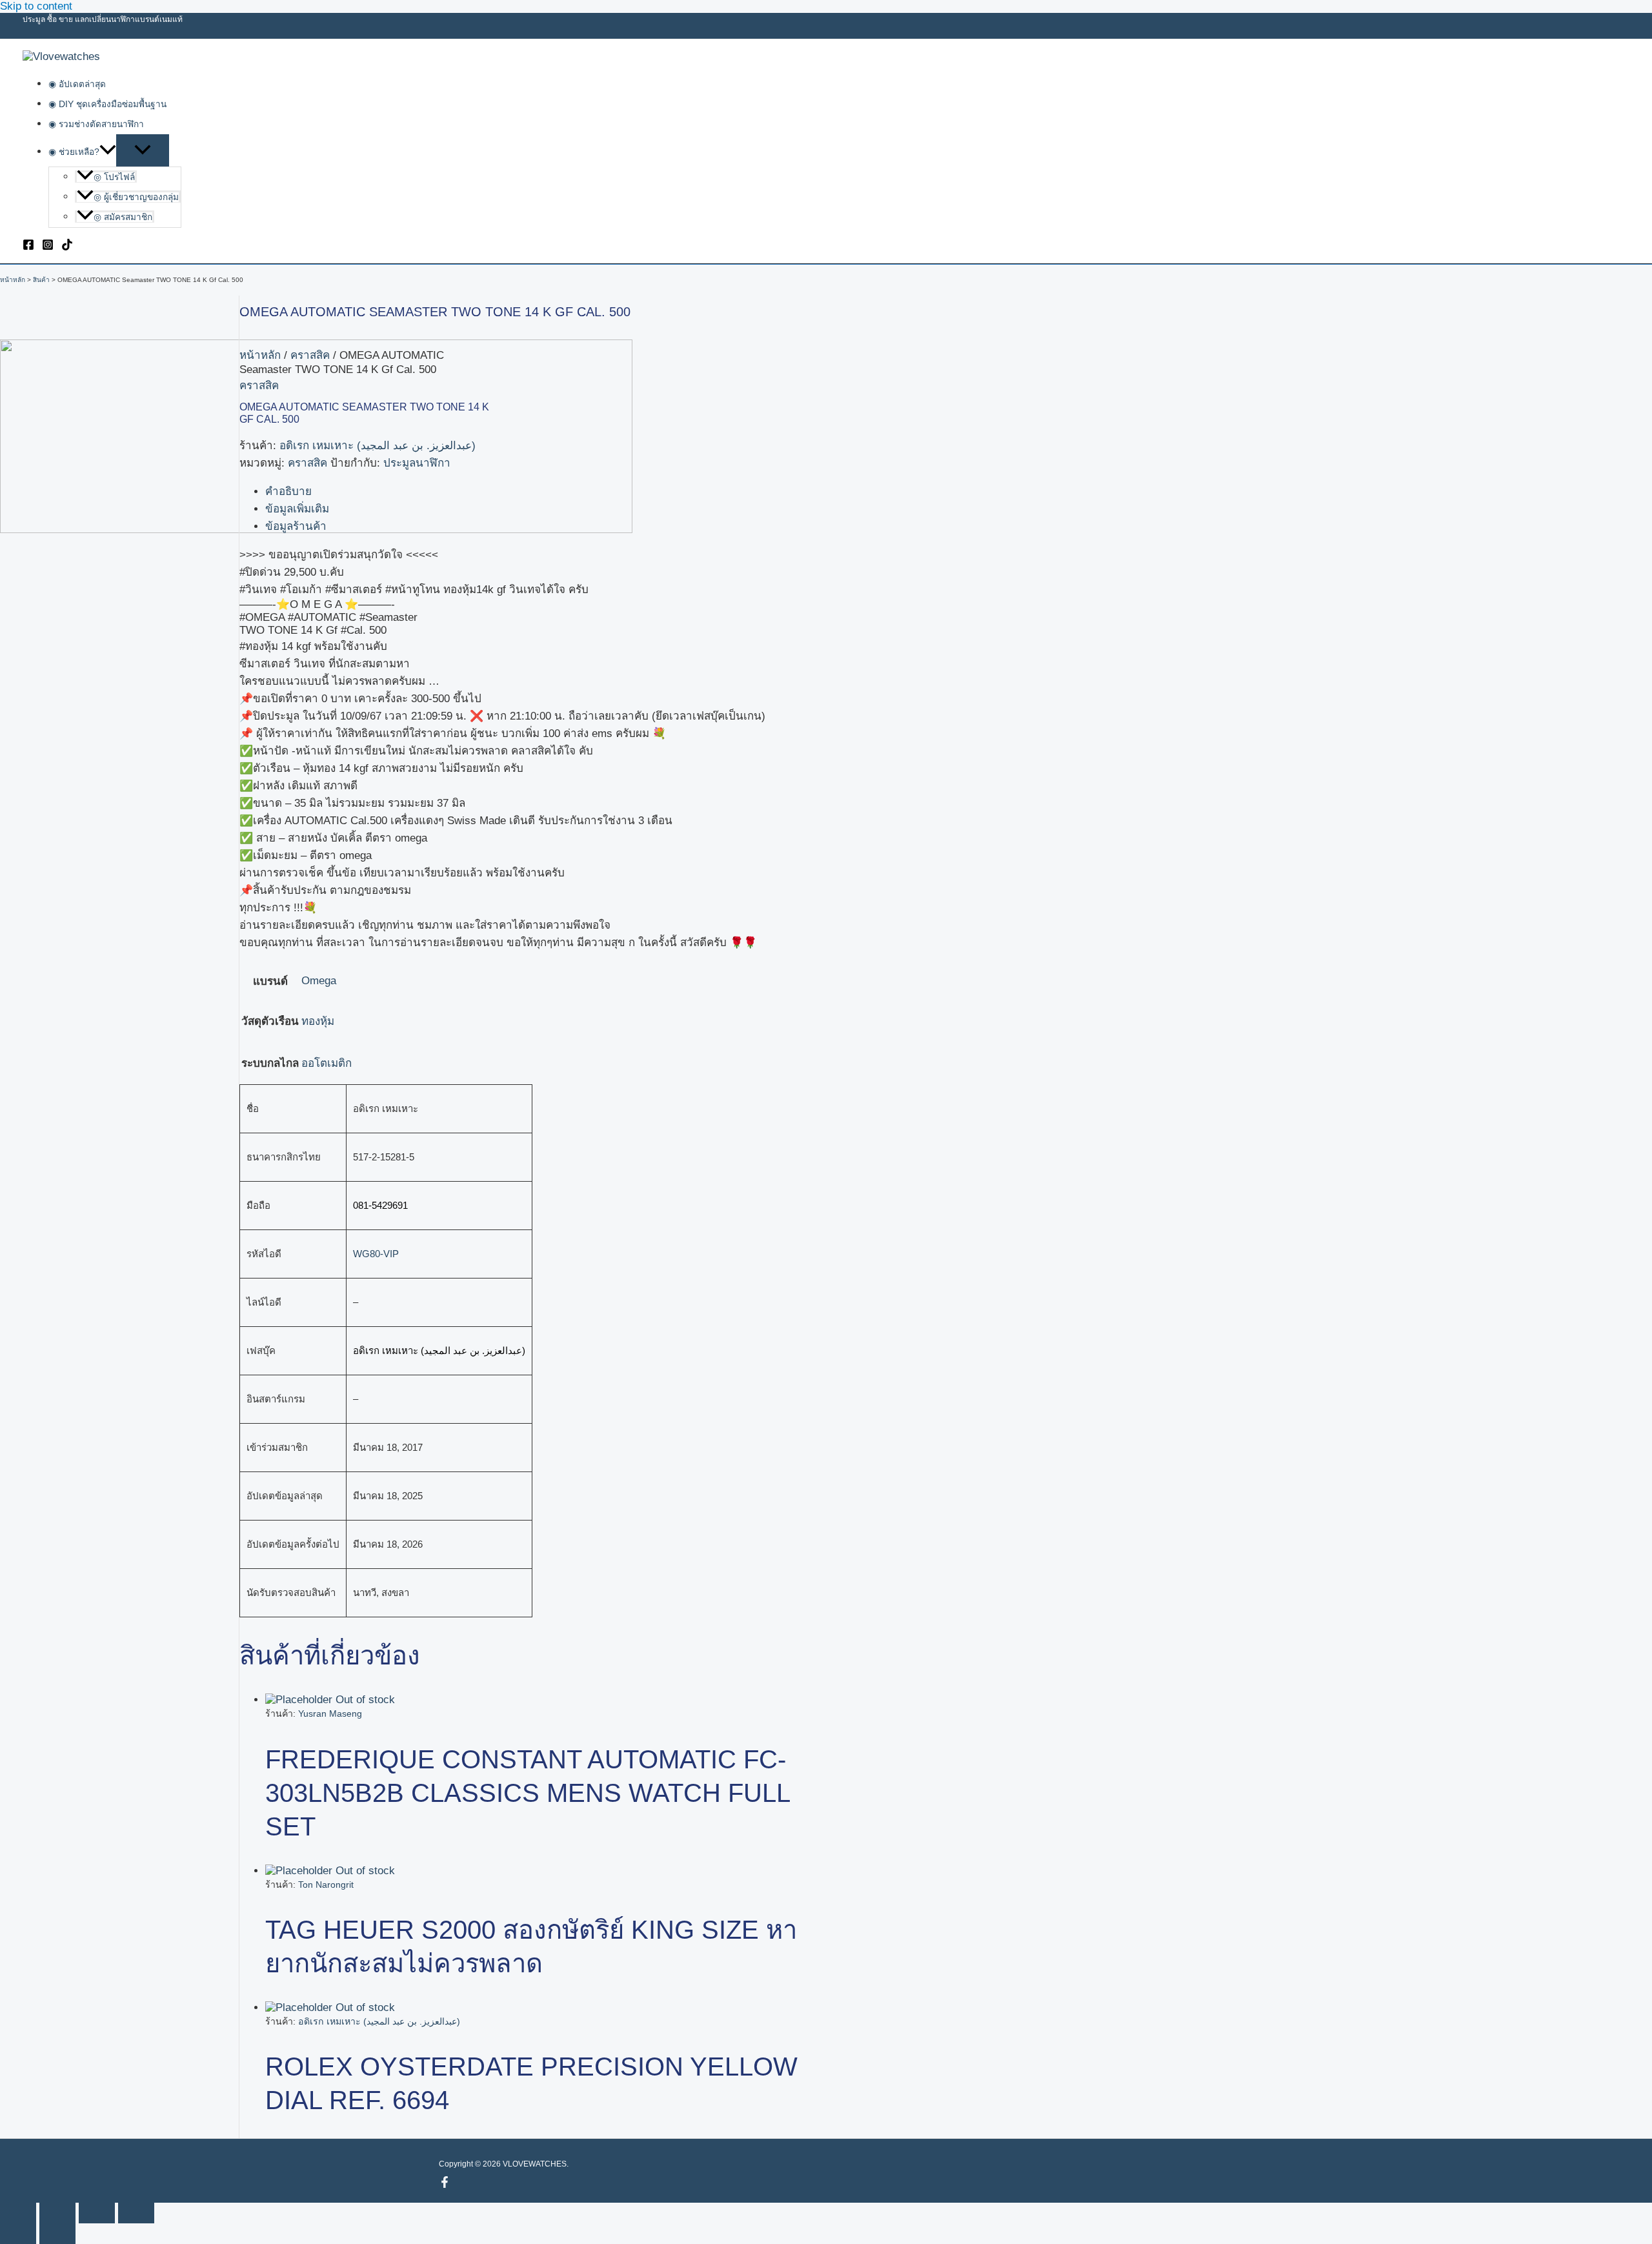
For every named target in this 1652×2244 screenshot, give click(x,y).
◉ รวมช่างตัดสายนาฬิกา (96, 124)
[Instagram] (48, 247)
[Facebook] (28, 247)
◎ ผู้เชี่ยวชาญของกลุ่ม (136, 197)
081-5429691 (380, 1205)
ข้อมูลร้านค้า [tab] (296, 526)
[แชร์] (97, 2213)
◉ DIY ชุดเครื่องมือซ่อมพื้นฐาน (107, 104)
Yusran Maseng (330, 1713)
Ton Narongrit (326, 1885)
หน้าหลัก (260, 355)
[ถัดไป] (57, 2234)
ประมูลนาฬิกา (417, 463)
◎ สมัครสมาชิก (123, 217)
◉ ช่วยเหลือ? (74, 152)
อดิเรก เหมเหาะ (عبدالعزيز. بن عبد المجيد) (378, 446)
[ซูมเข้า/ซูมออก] (18, 2213)
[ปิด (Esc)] (136, 2213)
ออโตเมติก (327, 1063)
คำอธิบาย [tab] (288, 491)
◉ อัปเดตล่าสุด (77, 84)
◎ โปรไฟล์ (114, 177)
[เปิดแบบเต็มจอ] (57, 2213)
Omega (319, 981)
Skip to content (36, 6)
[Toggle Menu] (143, 150)
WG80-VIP (376, 1254)
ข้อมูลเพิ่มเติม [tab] (297, 509)
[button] (108, 152)
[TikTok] (67, 247)
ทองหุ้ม (318, 1021)
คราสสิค (310, 355)
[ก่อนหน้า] (18, 2234)
